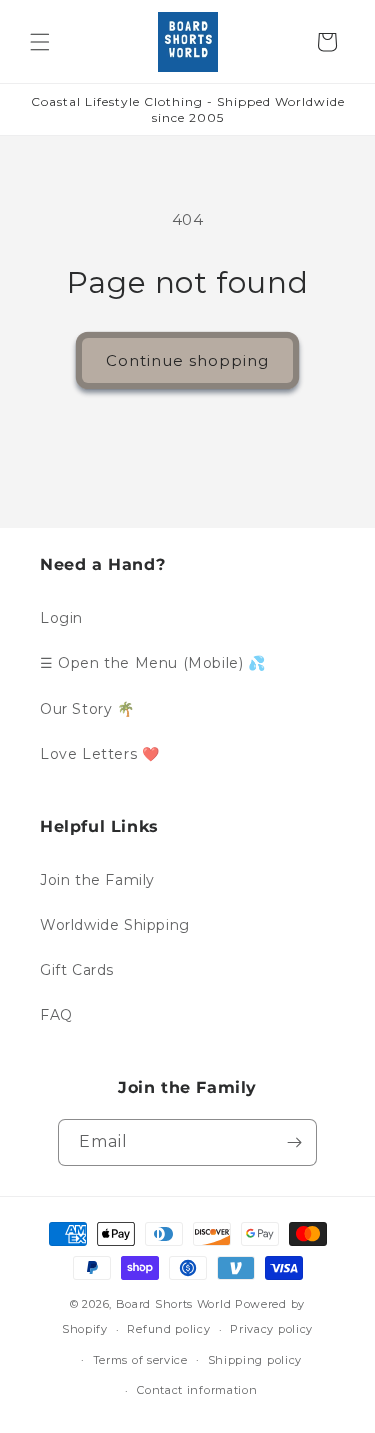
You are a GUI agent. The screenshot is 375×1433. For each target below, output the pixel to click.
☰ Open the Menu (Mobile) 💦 (153, 663)
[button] (40, 42)
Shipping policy (255, 1360)
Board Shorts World (174, 1304)
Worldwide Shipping (115, 925)
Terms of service (140, 1360)
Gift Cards (77, 970)
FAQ (56, 1015)
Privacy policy (271, 1329)
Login (61, 618)
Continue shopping (187, 360)
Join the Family (97, 880)
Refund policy (168, 1329)
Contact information (197, 1390)
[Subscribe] (294, 1142)
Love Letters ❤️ (99, 754)
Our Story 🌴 (87, 709)
